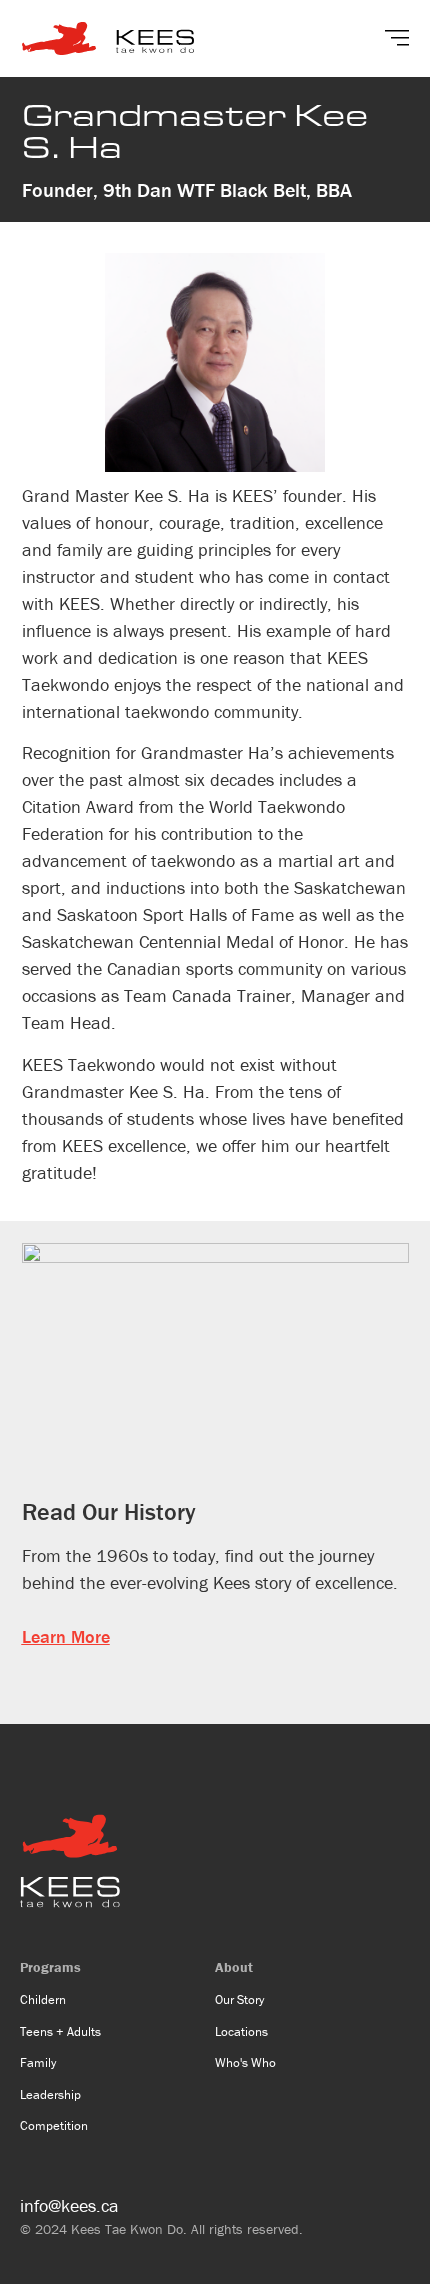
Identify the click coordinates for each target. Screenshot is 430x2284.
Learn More (66, 1636)
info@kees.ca (69, 2205)
